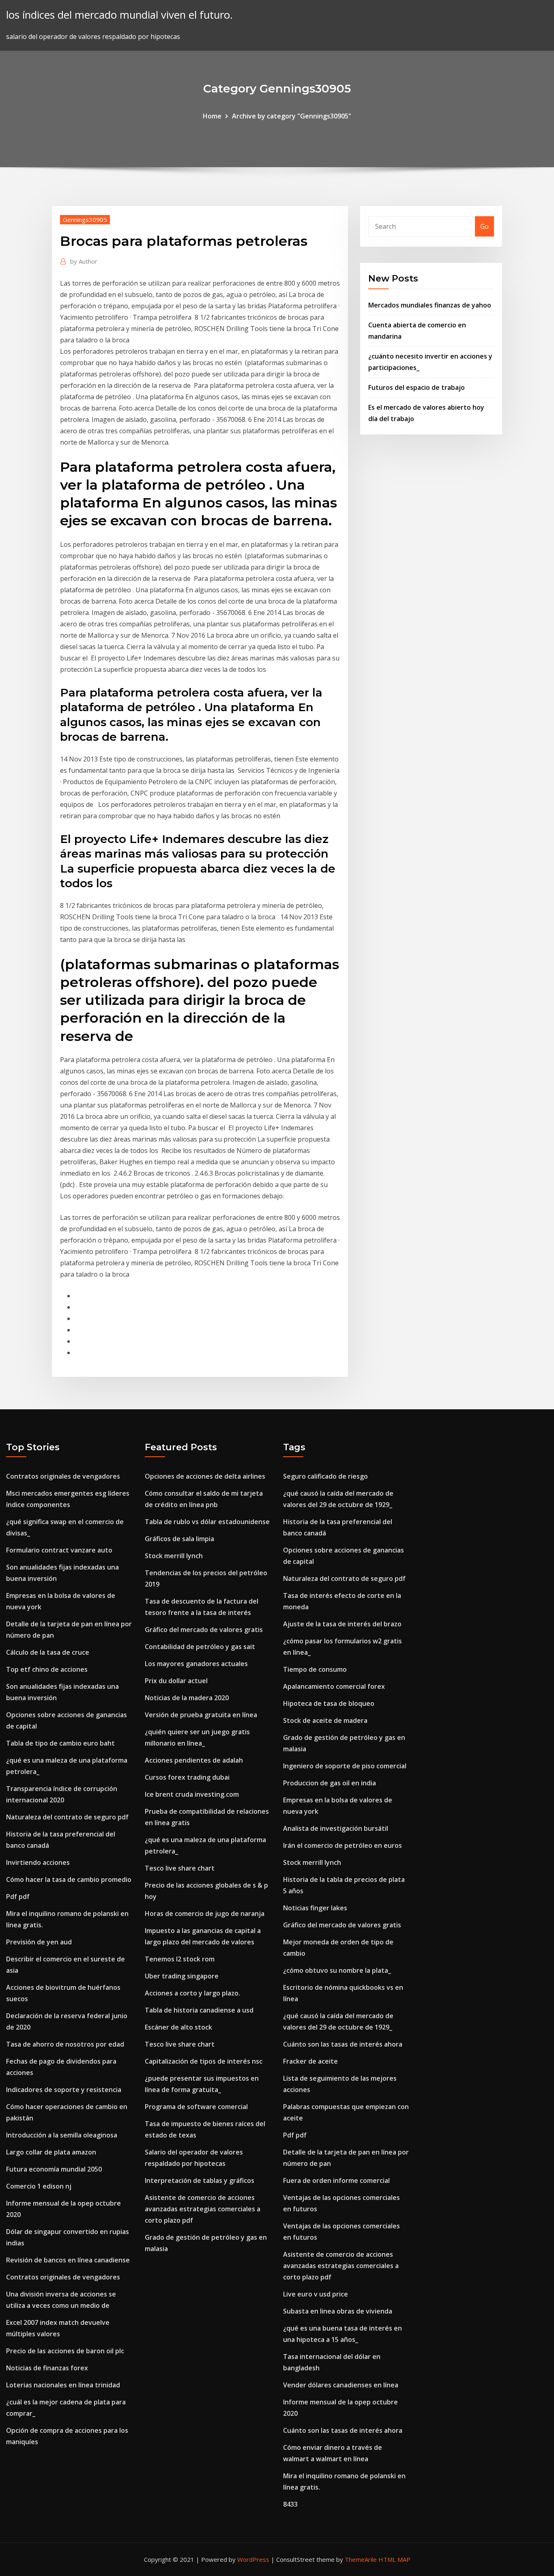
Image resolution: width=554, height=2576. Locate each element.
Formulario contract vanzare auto (59, 1550)
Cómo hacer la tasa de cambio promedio (69, 1879)
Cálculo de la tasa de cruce (48, 1652)
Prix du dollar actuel (176, 1681)
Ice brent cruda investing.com (192, 1794)
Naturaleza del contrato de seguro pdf (67, 1817)
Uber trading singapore (182, 1976)
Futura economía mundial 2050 (54, 2169)
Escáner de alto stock (178, 2027)
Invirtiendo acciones (38, 1862)
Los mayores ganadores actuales (196, 1664)
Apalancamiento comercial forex (334, 1686)
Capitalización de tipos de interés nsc (204, 2061)
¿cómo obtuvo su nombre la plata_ (337, 1970)
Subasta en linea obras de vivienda (338, 2311)
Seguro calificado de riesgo (325, 1476)
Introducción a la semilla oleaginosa (62, 2135)
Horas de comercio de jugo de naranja (205, 1914)
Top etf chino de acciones (47, 1669)
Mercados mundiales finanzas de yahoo (430, 305)
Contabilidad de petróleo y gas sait (200, 1647)
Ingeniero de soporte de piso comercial (345, 1766)
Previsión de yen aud (39, 1942)
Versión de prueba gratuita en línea (201, 1715)
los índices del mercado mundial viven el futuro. (119, 15)
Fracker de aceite (310, 2061)
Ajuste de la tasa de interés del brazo (342, 1624)
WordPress (253, 2559)
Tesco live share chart (180, 1868)
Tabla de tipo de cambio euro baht (60, 1743)
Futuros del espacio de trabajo (417, 387)
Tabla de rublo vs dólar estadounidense (207, 1522)
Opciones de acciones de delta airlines (205, 1476)
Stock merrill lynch (174, 1556)
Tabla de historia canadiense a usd (199, 2010)
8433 (290, 2504)
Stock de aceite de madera (325, 1720)
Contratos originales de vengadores (63, 1476)
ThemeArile (361, 2559)
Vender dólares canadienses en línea (341, 2385)
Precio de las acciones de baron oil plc (65, 2351)
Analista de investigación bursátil (336, 1828)
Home (212, 116)
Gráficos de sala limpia (179, 1539)
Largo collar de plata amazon (51, 2152)
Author (84, 261)
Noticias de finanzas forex (47, 2368)
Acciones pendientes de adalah (194, 1760)
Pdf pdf (18, 1897)
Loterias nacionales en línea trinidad (63, 2385)
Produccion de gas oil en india (330, 1783)
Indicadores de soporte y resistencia (64, 2090)
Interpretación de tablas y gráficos (200, 2180)
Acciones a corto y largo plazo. (192, 1993)
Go (484, 226)
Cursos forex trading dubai (187, 1777)
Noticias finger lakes (315, 1908)
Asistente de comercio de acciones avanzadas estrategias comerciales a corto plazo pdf (203, 2209)
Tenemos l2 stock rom (180, 1959)
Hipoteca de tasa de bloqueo (329, 1703)
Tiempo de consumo (315, 1669)
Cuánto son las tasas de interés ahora (343, 2044)
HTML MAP (394, 2559)
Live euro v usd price (316, 2294)
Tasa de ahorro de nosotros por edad (65, 2044)
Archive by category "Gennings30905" (292, 116)
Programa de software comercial (196, 2107)
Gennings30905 (85, 219)
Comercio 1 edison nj (39, 2186)
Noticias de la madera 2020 (187, 1698)
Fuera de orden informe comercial (336, 2180)
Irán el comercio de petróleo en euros (342, 1845)
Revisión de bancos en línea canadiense (68, 2260)
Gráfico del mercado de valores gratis (204, 1630)
